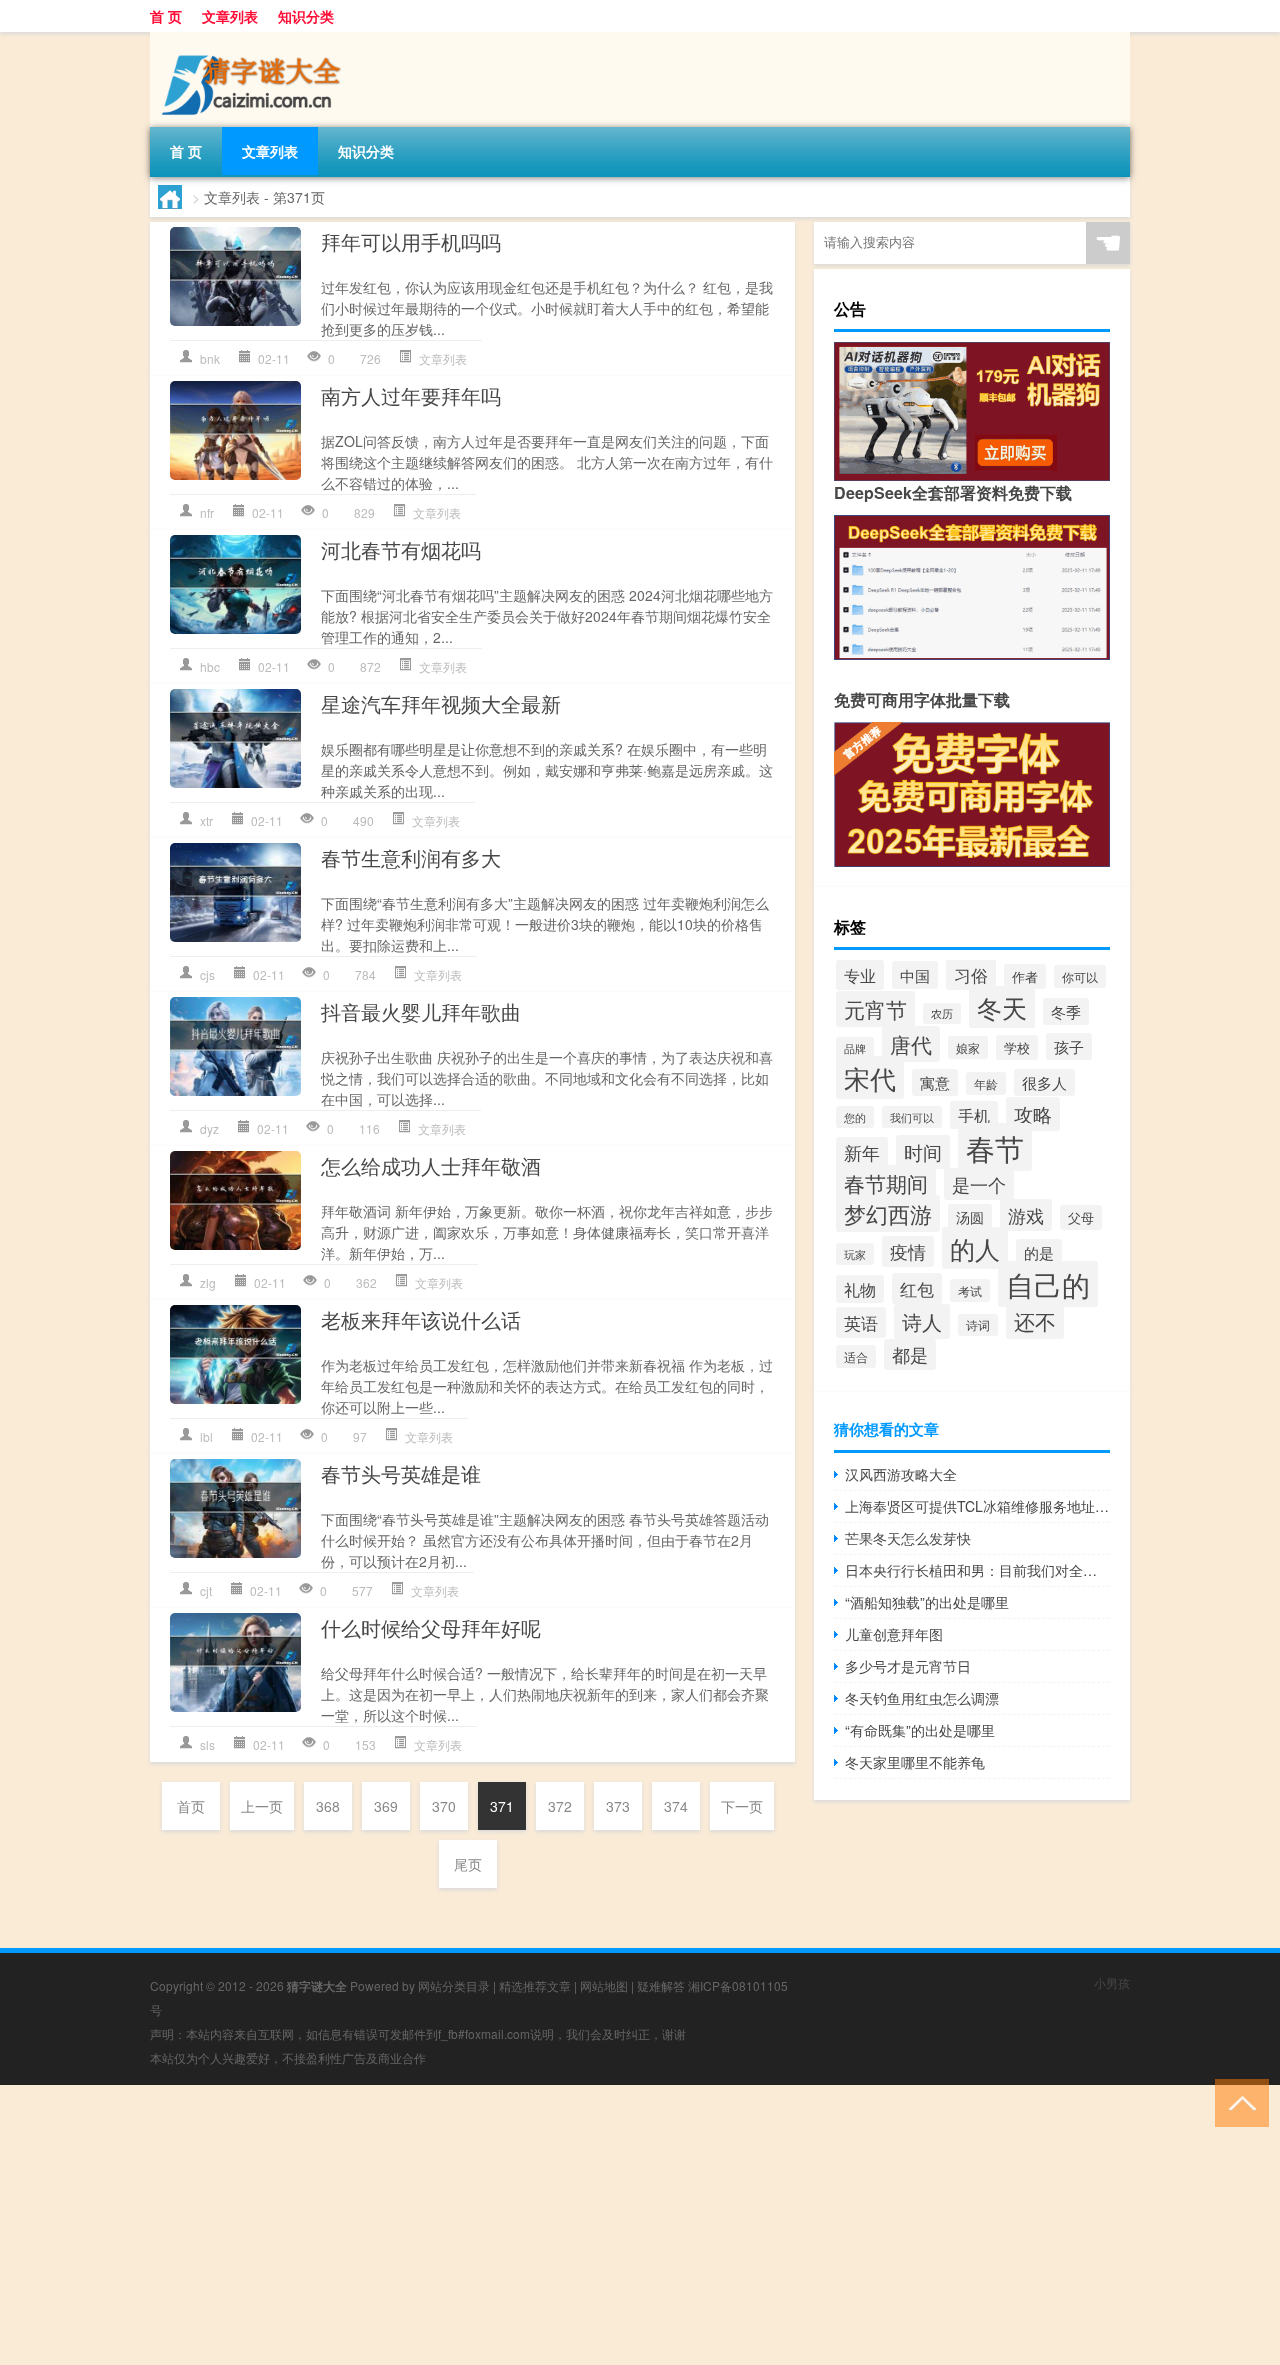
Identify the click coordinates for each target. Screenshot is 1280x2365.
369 (386, 1806)
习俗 (971, 974)
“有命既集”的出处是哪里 (920, 1730)
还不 (1035, 1321)
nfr (207, 512)
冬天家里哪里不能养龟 (915, 1762)
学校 (1017, 1047)
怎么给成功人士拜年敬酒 (431, 1165)
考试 (970, 1290)
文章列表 (230, 16)
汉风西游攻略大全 (901, 1474)
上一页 (262, 1806)
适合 (856, 1356)
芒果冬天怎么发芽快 (908, 1538)
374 (676, 1806)
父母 (1081, 1217)
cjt (206, 1590)
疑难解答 (661, 1985)
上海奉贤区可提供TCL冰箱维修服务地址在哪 (977, 1506)
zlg (208, 1282)
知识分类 (306, 16)
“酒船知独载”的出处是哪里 (927, 1602)
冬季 (1066, 1011)
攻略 (1033, 1114)
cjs (207, 974)
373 (618, 1806)
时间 (923, 1152)
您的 (855, 1117)
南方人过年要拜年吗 (411, 395)
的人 (975, 1248)
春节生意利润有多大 (411, 857)
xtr (206, 820)
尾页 (468, 1864)
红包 (917, 1288)
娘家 (968, 1047)
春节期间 (886, 1183)
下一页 (742, 1806)
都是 (910, 1354)
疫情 (908, 1251)
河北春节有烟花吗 (401, 549)
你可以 (1080, 976)
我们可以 (912, 1117)
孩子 (1069, 1046)
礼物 (860, 1289)
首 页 (166, 16)
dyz (209, 1128)
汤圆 (970, 1217)
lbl (206, 1436)
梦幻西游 (888, 1213)
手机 (974, 1115)
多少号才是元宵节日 (908, 1666)
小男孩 (1112, 1982)
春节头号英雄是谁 (401, 1473)
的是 (1039, 1252)
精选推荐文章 (535, 1985)
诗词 (978, 1325)
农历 (942, 1013)
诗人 (922, 1321)
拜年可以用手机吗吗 (411, 241)
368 (328, 1806)
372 (560, 1806)
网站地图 (604, 1985)
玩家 (855, 1254)
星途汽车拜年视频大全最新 (441, 703)
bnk (210, 358)
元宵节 (875, 1009)
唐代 (911, 1044)
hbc (210, 666)
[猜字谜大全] (255, 39)
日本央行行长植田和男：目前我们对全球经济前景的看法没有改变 (977, 1570)
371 (502, 1806)
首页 (191, 1806)
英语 (861, 1322)
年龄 (986, 1083)
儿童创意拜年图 (894, 1634)
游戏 (1026, 1215)
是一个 (979, 1184)
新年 (862, 1152)
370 (444, 1806)
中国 (915, 975)
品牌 (855, 1048)
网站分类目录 (454, 1985)
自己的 (1048, 1284)
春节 (995, 1147)
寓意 (935, 1082)
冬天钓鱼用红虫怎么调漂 (922, 1698)
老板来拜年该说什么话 (421, 1319)
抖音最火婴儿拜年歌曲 (421, 1011)
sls (207, 1744)
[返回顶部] (1237, 2101)
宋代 (870, 1077)
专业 (860, 975)
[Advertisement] (600, 2225)
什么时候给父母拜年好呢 (431, 1627)
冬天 (1002, 1007)
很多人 (1044, 1082)
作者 (1025, 976)
